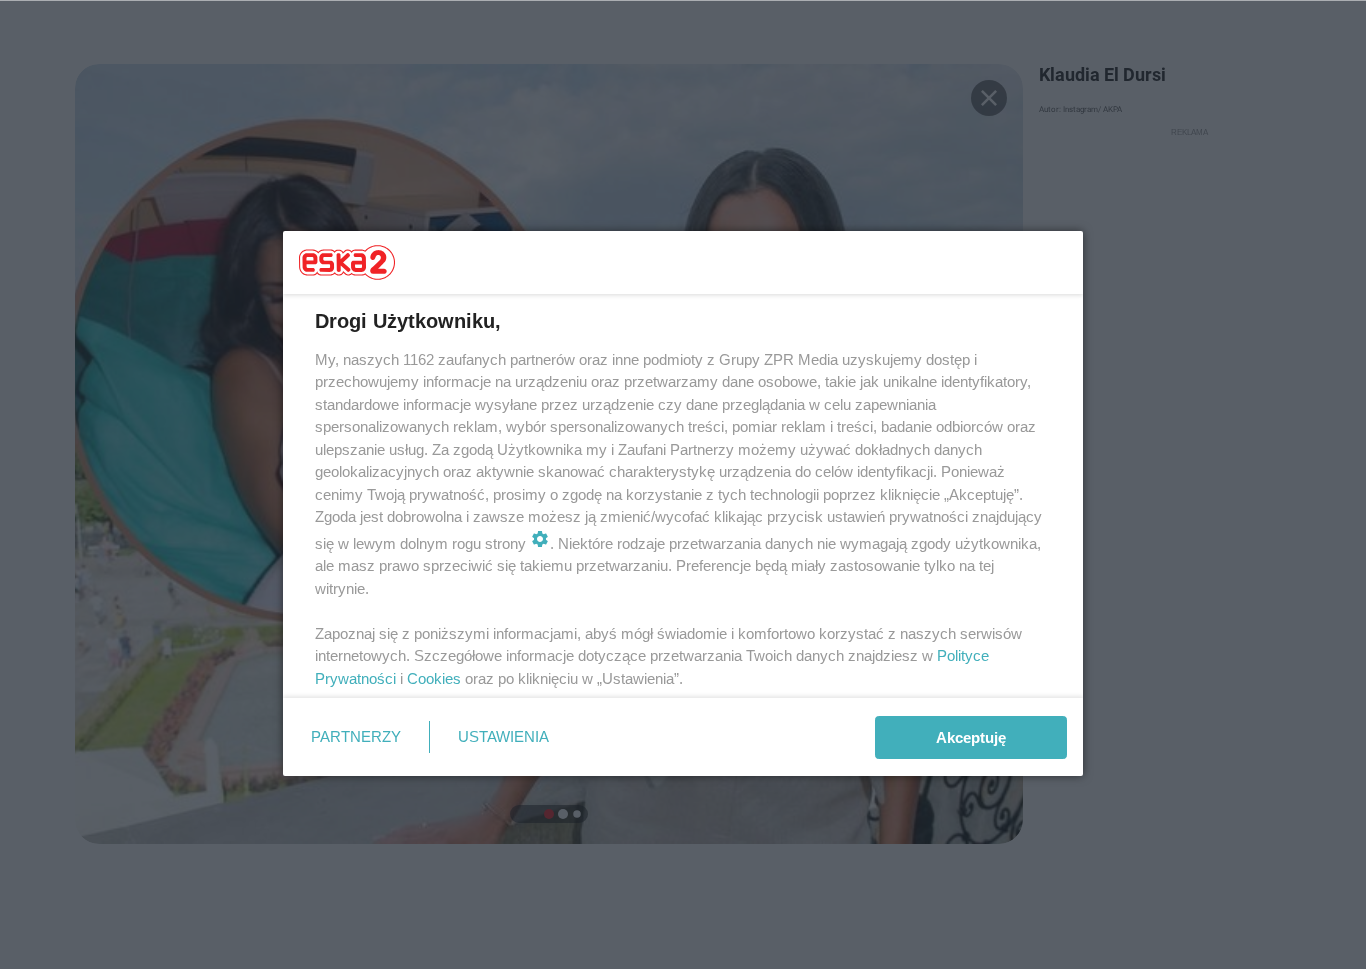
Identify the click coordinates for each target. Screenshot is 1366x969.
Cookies (434, 678)
